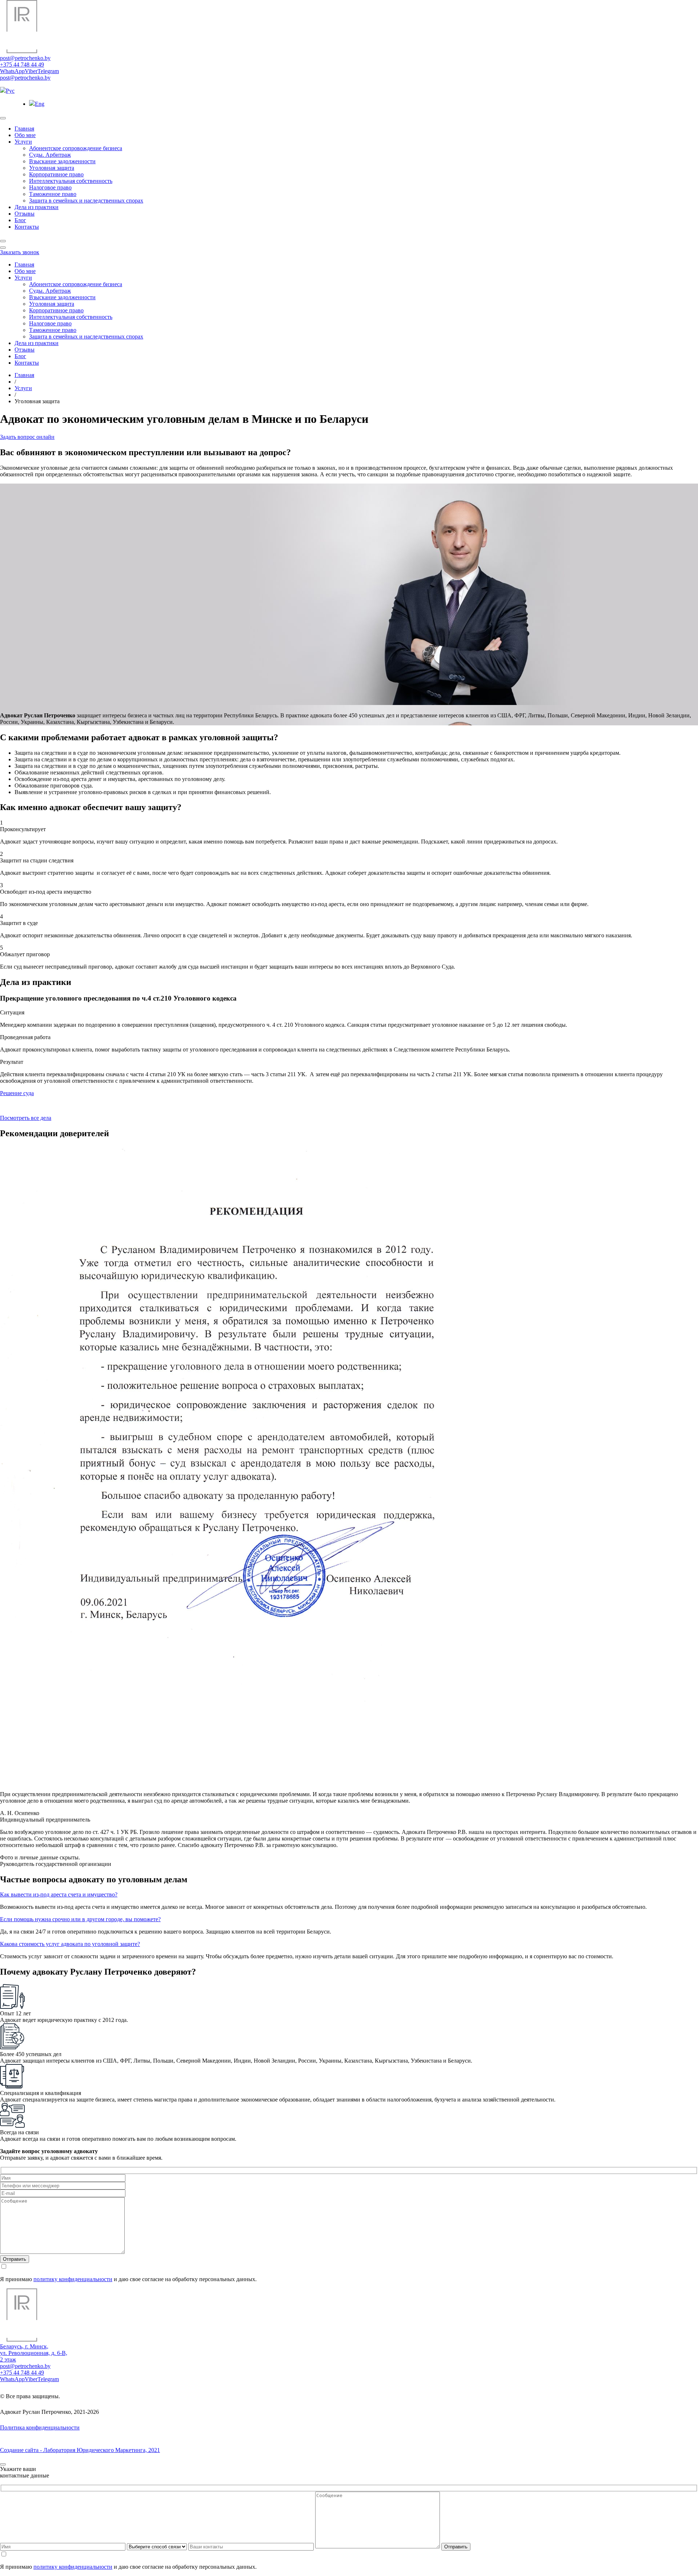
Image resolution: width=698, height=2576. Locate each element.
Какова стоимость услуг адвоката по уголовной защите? (70, 1944)
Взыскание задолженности (62, 161)
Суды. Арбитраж (50, 155)
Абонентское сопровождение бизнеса (76, 148)
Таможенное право (53, 194)
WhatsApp (12, 71)
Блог (20, 220)
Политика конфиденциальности (40, 2427)
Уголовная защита (52, 168)
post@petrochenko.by (25, 58)
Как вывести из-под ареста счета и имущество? (59, 1894)
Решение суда (17, 1093)
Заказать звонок (20, 252)
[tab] (349, 1895)
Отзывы (25, 214)
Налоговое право (50, 187)
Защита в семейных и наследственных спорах (86, 201)
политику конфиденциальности (73, 2279)
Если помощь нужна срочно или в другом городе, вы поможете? (80, 1919)
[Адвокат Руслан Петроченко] (22, 51)
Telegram (48, 71)
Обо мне (25, 135)
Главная (24, 129)
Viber (31, 71)
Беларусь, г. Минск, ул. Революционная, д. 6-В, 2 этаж (34, 2353)
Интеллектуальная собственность (71, 181)
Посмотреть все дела (26, 1118)
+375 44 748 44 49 (22, 65)
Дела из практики (37, 207)
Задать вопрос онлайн (27, 437)
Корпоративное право (56, 174)
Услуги (23, 142)
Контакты (27, 227)
